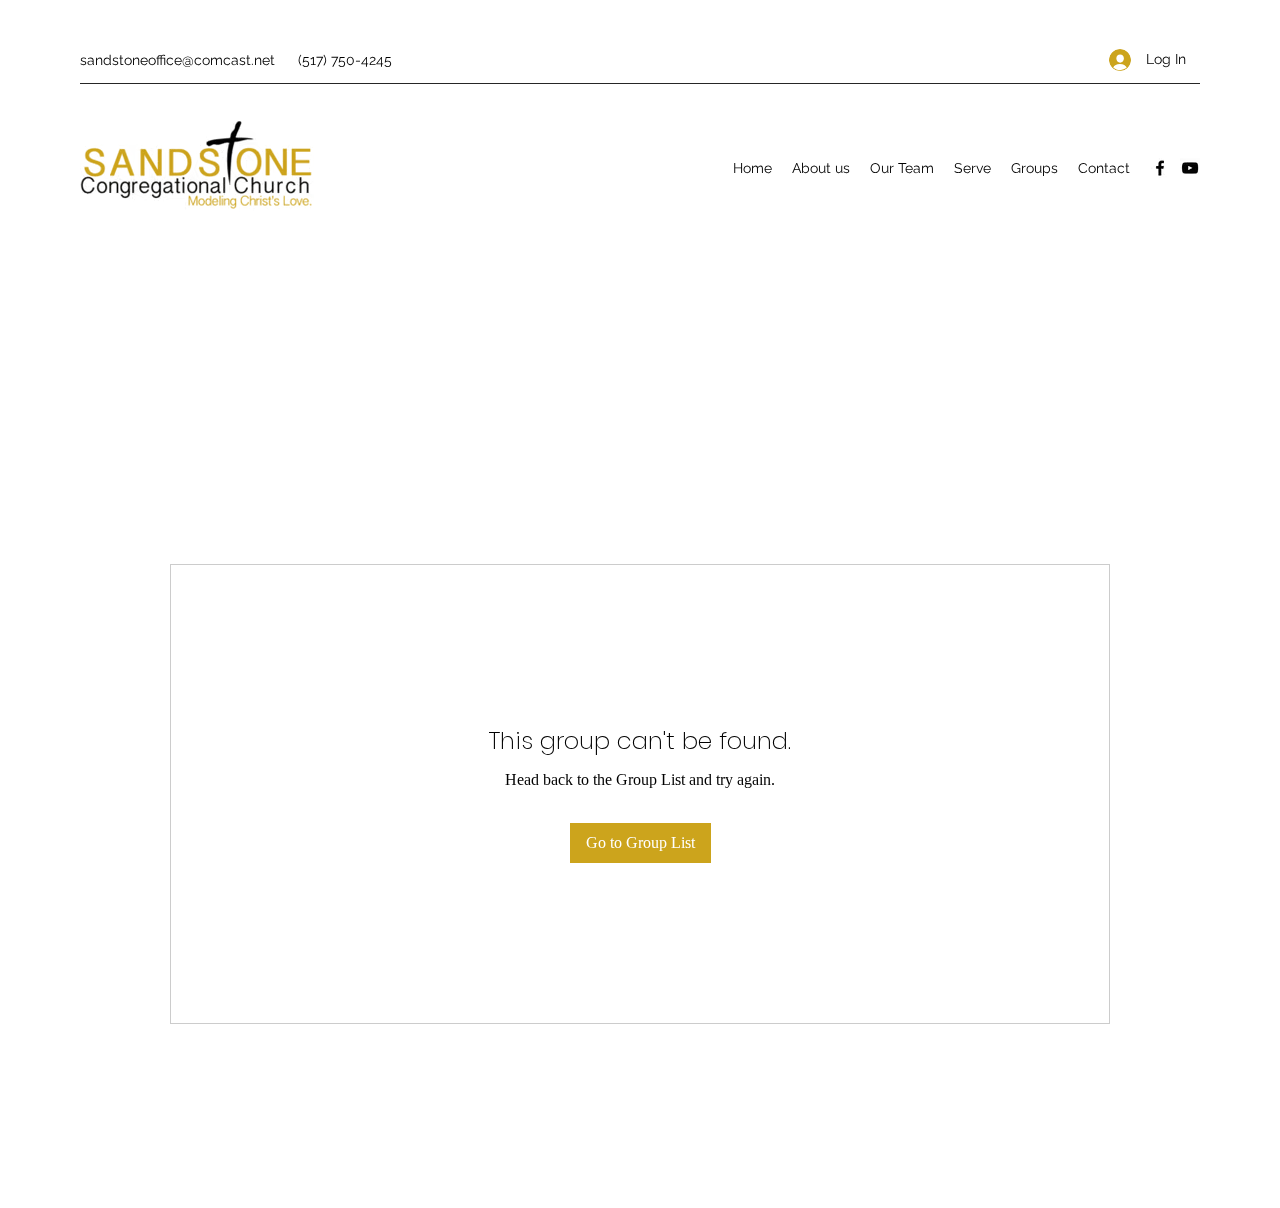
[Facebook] (1160, 168)
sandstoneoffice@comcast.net (177, 60)
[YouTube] (1190, 168)
